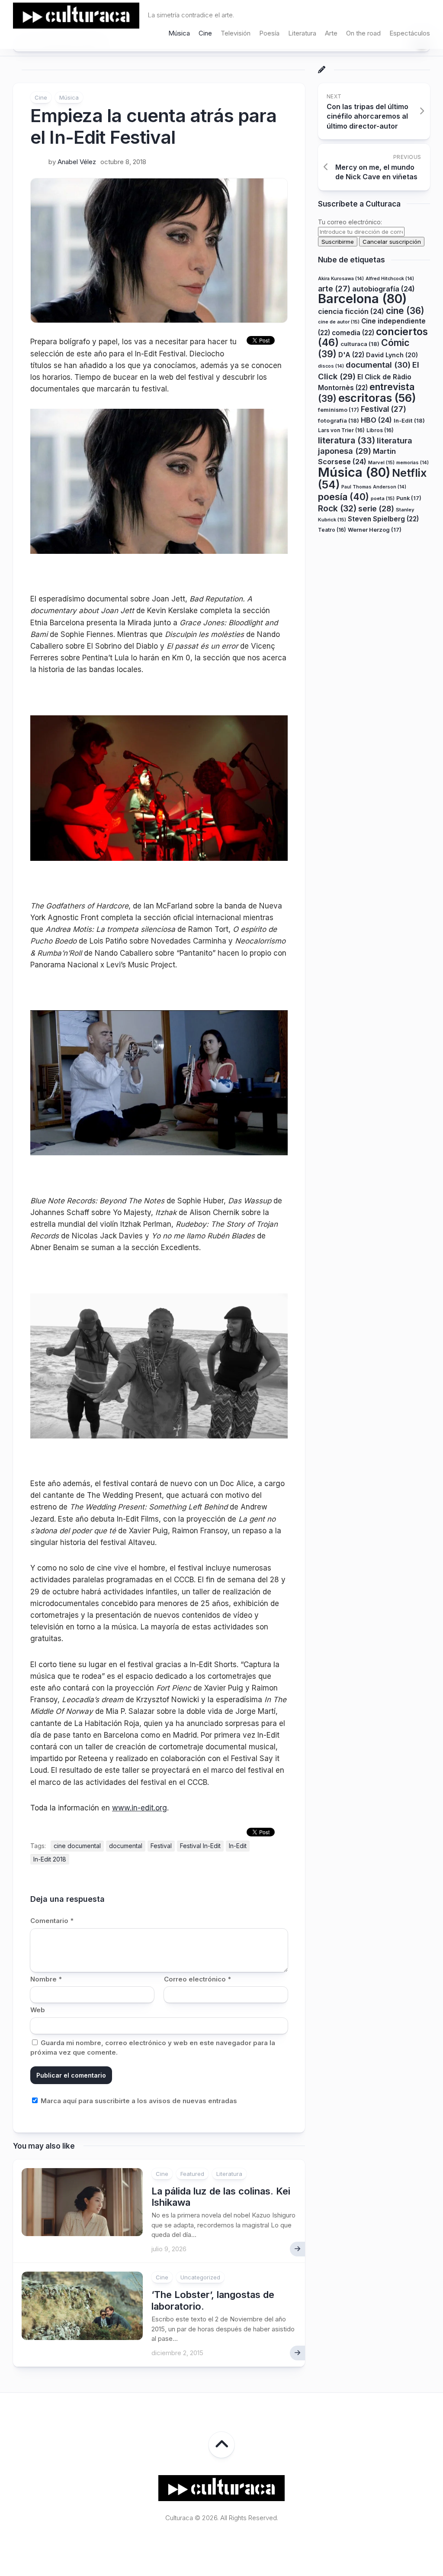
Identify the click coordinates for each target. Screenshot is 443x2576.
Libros (380, 430)
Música (179, 33)
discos (331, 366)
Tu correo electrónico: (350, 222)
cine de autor (339, 322)
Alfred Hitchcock (390, 279)
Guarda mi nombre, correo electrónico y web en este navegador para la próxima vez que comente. (153, 2048)
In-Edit (238, 1846)
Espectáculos (410, 33)
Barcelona (362, 299)
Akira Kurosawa (341, 279)
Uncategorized (200, 2277)
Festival (161, 1846)
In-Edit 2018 (50, 1859)
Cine (205, 33)
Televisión (236, 33)
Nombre (46, 1979)
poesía (343, 497)
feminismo (339, 410)
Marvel (381, 462)
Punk (409, 498)
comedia (353, 333)
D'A (351, 355)
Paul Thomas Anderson (374, 487)
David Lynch (392, 355)
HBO (376, 420)
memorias (413, 463)
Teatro (332, 530)
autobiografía (384, 289)
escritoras (377, 398)
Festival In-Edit (200, 1846)
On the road (363, 33)
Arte (331, 33)
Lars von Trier (341, 430)
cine (405, 311)
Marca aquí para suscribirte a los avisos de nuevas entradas (138, 2101)
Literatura (302, 33)
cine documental (77, 1846)
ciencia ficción (351, 311)
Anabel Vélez (77, 162)
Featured (192, 2174)
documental (126, 1846)
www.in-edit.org (140, 1808)
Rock (337, 508)
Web (38, 2010)
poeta (383, 498)
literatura (347, 440)
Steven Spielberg (383, 519)
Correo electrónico (197, 1979)
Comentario (52, 1921)
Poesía (269, 33)
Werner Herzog (375, 530)
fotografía (339, 420)
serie (376, 509)
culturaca (360, 344)
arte (334, 289)
